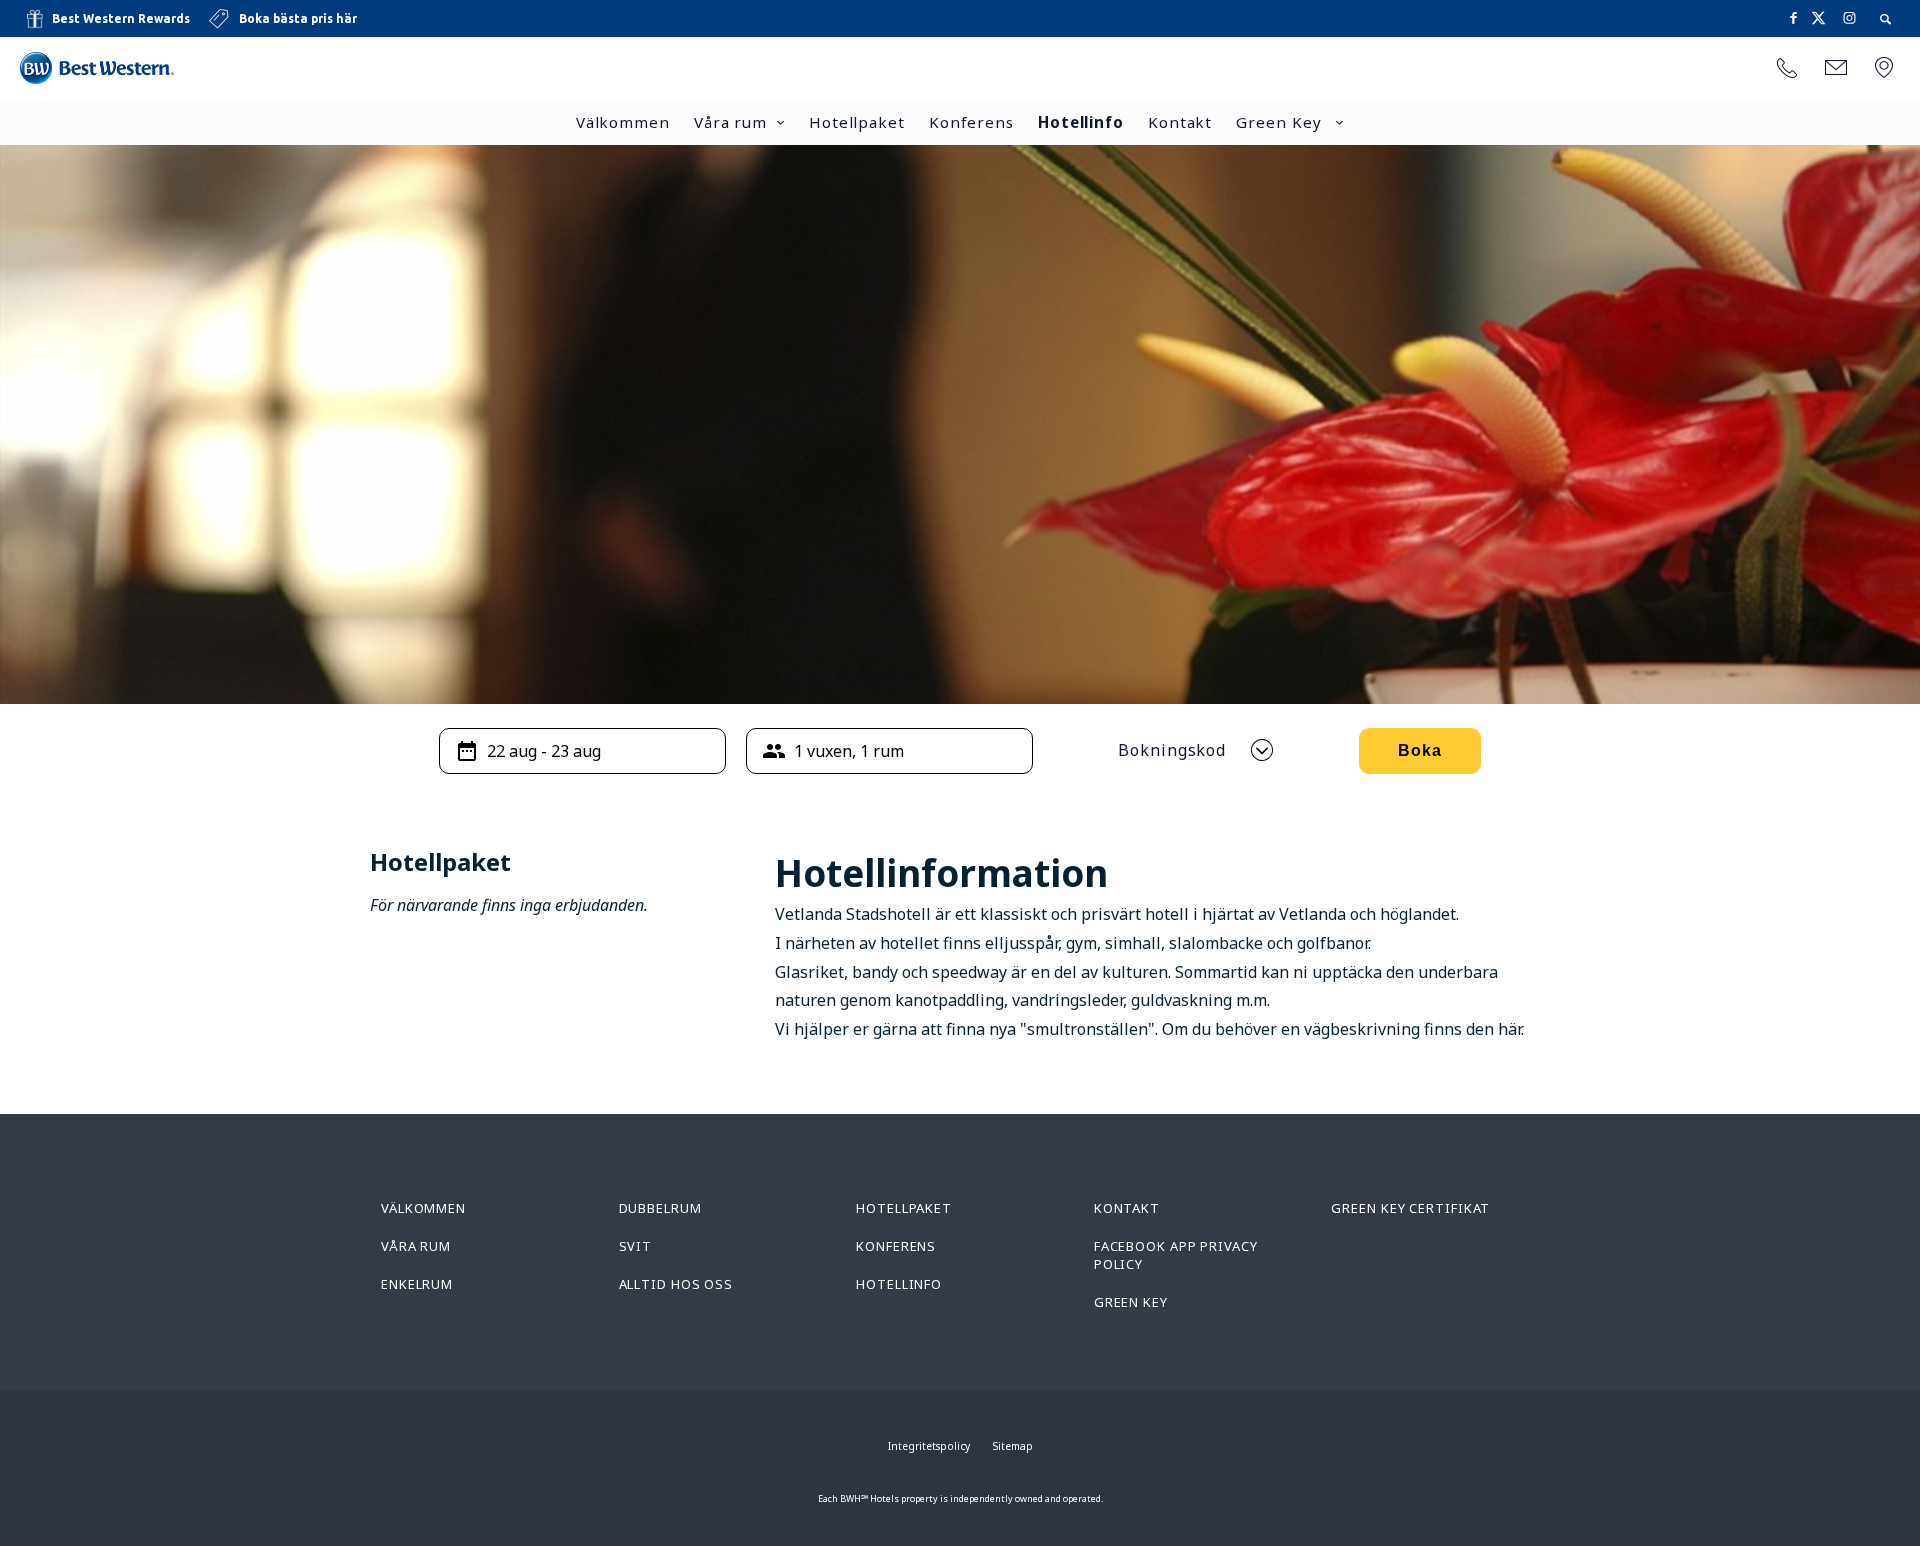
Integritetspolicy (929, 1446)
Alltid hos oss (676, 1284)
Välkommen (623, 122)
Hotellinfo (1081, 122)
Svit (636, 1246)
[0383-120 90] (1787, 69)
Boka (1420, 750)
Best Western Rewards (121, 18)
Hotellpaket (857, 122)
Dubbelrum (660, 1208)
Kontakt (1180, 122)
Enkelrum (417, 1284)
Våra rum (730, 122)
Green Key (1281, 122)
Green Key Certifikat (1410, 1208)
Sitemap (1013, 1446)
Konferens (971, 122)
